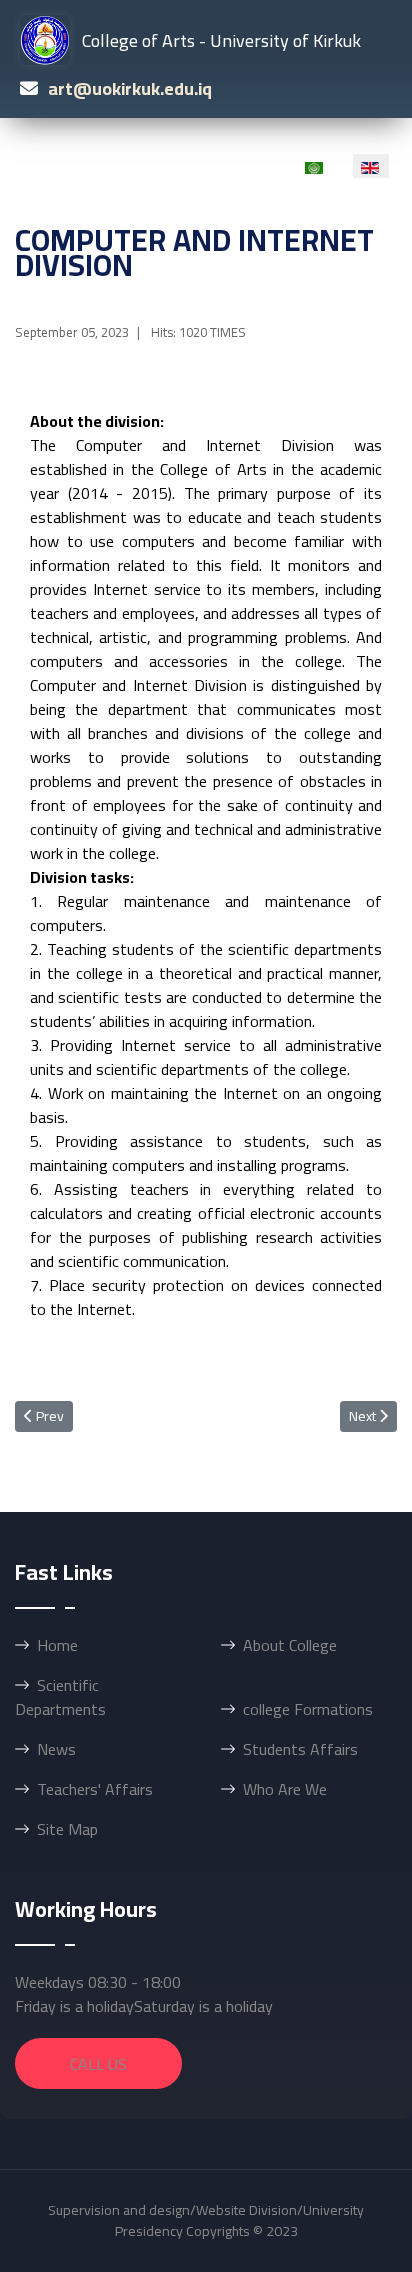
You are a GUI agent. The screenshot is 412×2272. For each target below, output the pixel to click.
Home (57, 1645)
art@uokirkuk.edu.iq (130, 88)
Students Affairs (300, 1749)
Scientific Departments (60, 1697)
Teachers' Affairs (95, 1789)
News (56, 1749)
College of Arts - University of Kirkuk (221, 40)
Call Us (98, 2064)
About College (290, 1645)
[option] (315, 166)
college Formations (308, 1709)
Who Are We (285, 1789)
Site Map (67, 1829)
